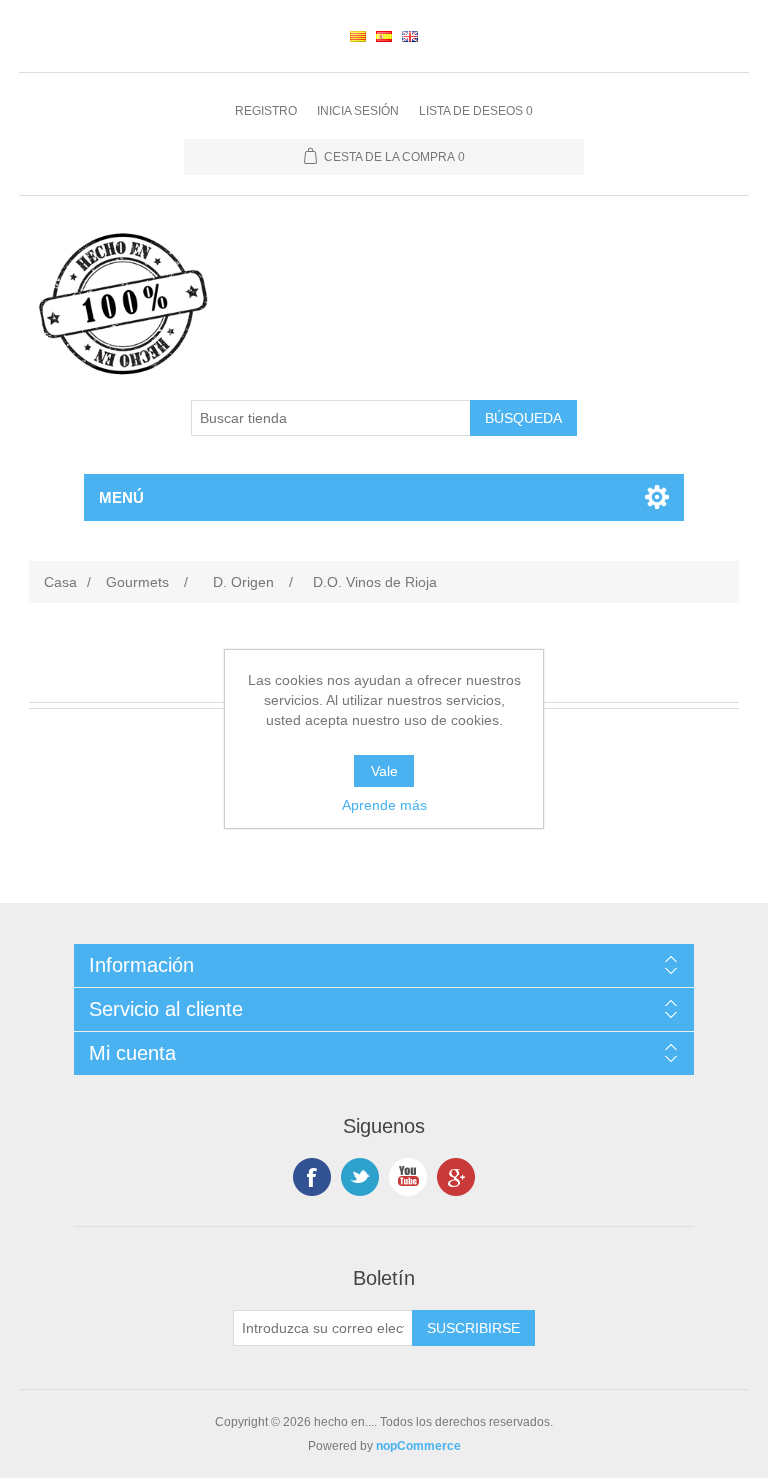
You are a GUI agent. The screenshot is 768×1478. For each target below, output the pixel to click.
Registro (266, 111)
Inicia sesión (358, 111)
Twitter (360, 1177)
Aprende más (384, 805)
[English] (410, 36)
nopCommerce (418, 1446)
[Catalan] (358, 36)
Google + (456, 1177)
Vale (384, 771)
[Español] (384, 36)
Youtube (408, 1177)
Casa (60, 582)
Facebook (312, 1177)
